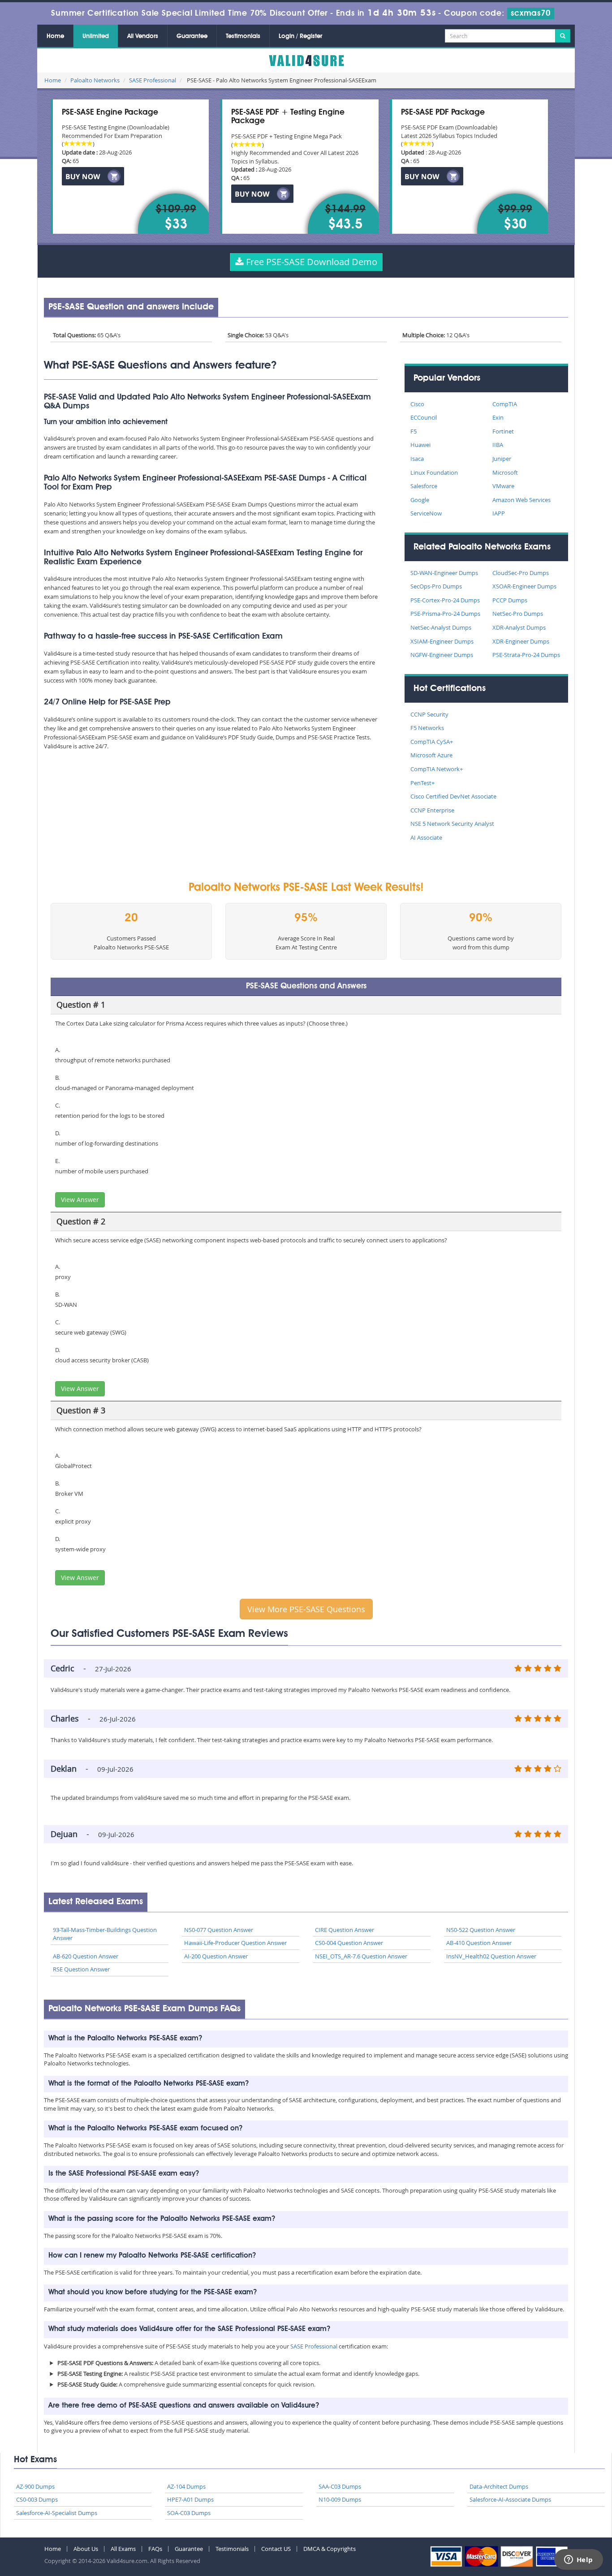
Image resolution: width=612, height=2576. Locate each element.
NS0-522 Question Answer (481, 1930)
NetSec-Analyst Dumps (441, 627)
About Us (86, 2549)
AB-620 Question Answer (86, 1956)
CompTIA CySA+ (432, 742)
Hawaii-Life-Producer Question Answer (235, 1943)
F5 (414, 431)
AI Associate (426, 837)
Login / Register (300, 36)
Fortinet (503, 431)
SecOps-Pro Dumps (436, 586)
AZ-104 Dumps (186, 2486)
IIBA (498, 445)
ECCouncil (424, 417)
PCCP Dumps (510, 600)
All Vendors (143, 36)
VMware (503, 486)
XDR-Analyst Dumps (519, 627)
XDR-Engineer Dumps (521, 641)
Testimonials (243, 36)
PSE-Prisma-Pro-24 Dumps (445, 614)
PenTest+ (422, 783)
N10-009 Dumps (340, 2499)
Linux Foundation (434, 472)
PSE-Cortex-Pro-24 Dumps (445, 600)
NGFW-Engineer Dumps (442, 655)
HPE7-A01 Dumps (190, 2499)
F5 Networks (427, 728)
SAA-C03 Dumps (340, 2486)
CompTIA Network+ (437, 769)
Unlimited (96, 36)
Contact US (276, 2549)
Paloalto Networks (95, 80)
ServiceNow (426, 513)
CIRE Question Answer (345, 1930)
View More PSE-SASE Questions (306, 1609)
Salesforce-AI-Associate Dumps (510, 2499)
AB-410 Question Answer (479, 1943)
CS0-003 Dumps (37, 2499)
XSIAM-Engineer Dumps (442, 641)
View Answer (80, 1200)
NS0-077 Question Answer (219, 1930)
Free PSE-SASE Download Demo (310, 262)
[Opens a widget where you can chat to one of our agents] (578, 2560)
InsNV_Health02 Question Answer (491, 1956)
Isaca (417, 459)
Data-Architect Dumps (499, 2486)
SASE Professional (153, 80)
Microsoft (505, 472)
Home (55, 36)
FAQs (155, 2549)
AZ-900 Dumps (35, 2486)
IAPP (499, 513)
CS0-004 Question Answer (349, 1943)
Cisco (417, 404)
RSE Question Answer (81, 1969)
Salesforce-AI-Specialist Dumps (57, 2513)
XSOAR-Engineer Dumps (524, 586)
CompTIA (505, 404)
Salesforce (424, 486)
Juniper (502, 459)
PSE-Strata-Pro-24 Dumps (526, 655)
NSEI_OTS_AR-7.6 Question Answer (361, 1956)
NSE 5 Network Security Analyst (452, 824)
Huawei (420, 445)
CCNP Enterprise (432, 810)
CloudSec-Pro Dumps (521, 573)
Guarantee (192, 36)
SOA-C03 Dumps (189, 2513)
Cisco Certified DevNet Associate (453, 796)
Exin (498, 417)
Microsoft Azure (431, 755)
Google (420, 500)
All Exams (123, 2549)
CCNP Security (429, 714)
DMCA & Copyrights (330, 2549)
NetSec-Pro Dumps (518, 614)
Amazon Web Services (521, 500)
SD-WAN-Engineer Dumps (444, 573)
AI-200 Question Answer (216, 1956)
